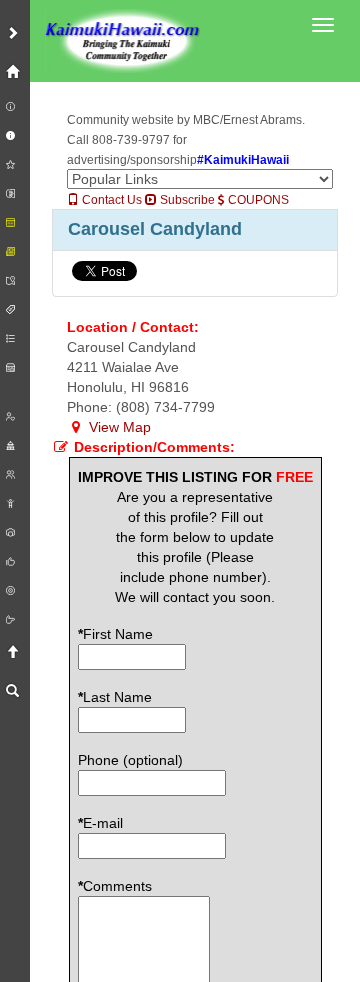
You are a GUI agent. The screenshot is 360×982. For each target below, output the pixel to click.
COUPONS (257, 200)
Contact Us (110, 200)
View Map (118, 427)
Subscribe (186, 200)
